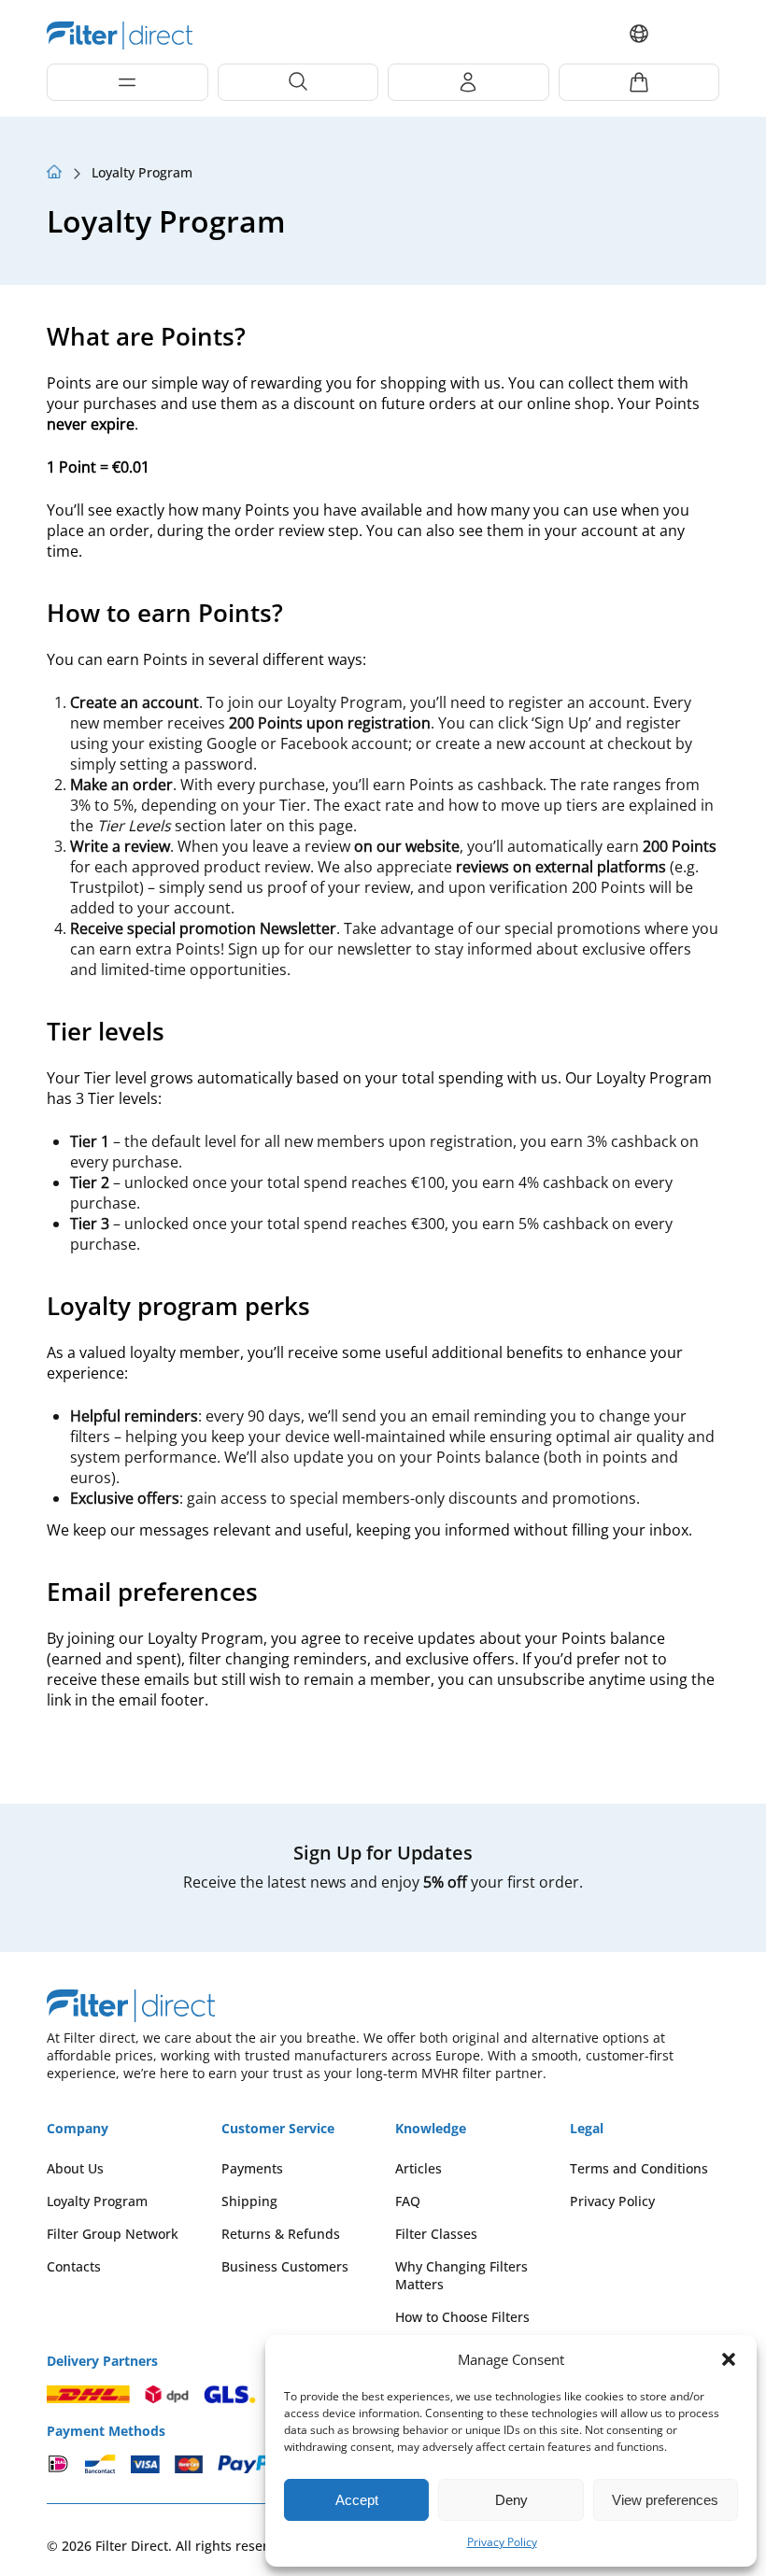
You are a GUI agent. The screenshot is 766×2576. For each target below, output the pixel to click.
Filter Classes (436, 2234)
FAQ (408, 2201)
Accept (357, 2500)
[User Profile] (468, 82)
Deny (511, 2500)
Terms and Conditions (639, 2168)
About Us (75, 2168)
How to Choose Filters (462, 2317)
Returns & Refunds (281, 2234)
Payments (252, 2168)
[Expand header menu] (128, 82)
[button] (729, 2359)
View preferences (665, 2500)
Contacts (74, 2266)
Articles (418, 2168)
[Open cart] (639, 82)
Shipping (249, 2201)
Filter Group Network (113, 2234)
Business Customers (285, 2266)
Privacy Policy (502, 2542)
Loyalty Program (97, 2201)
